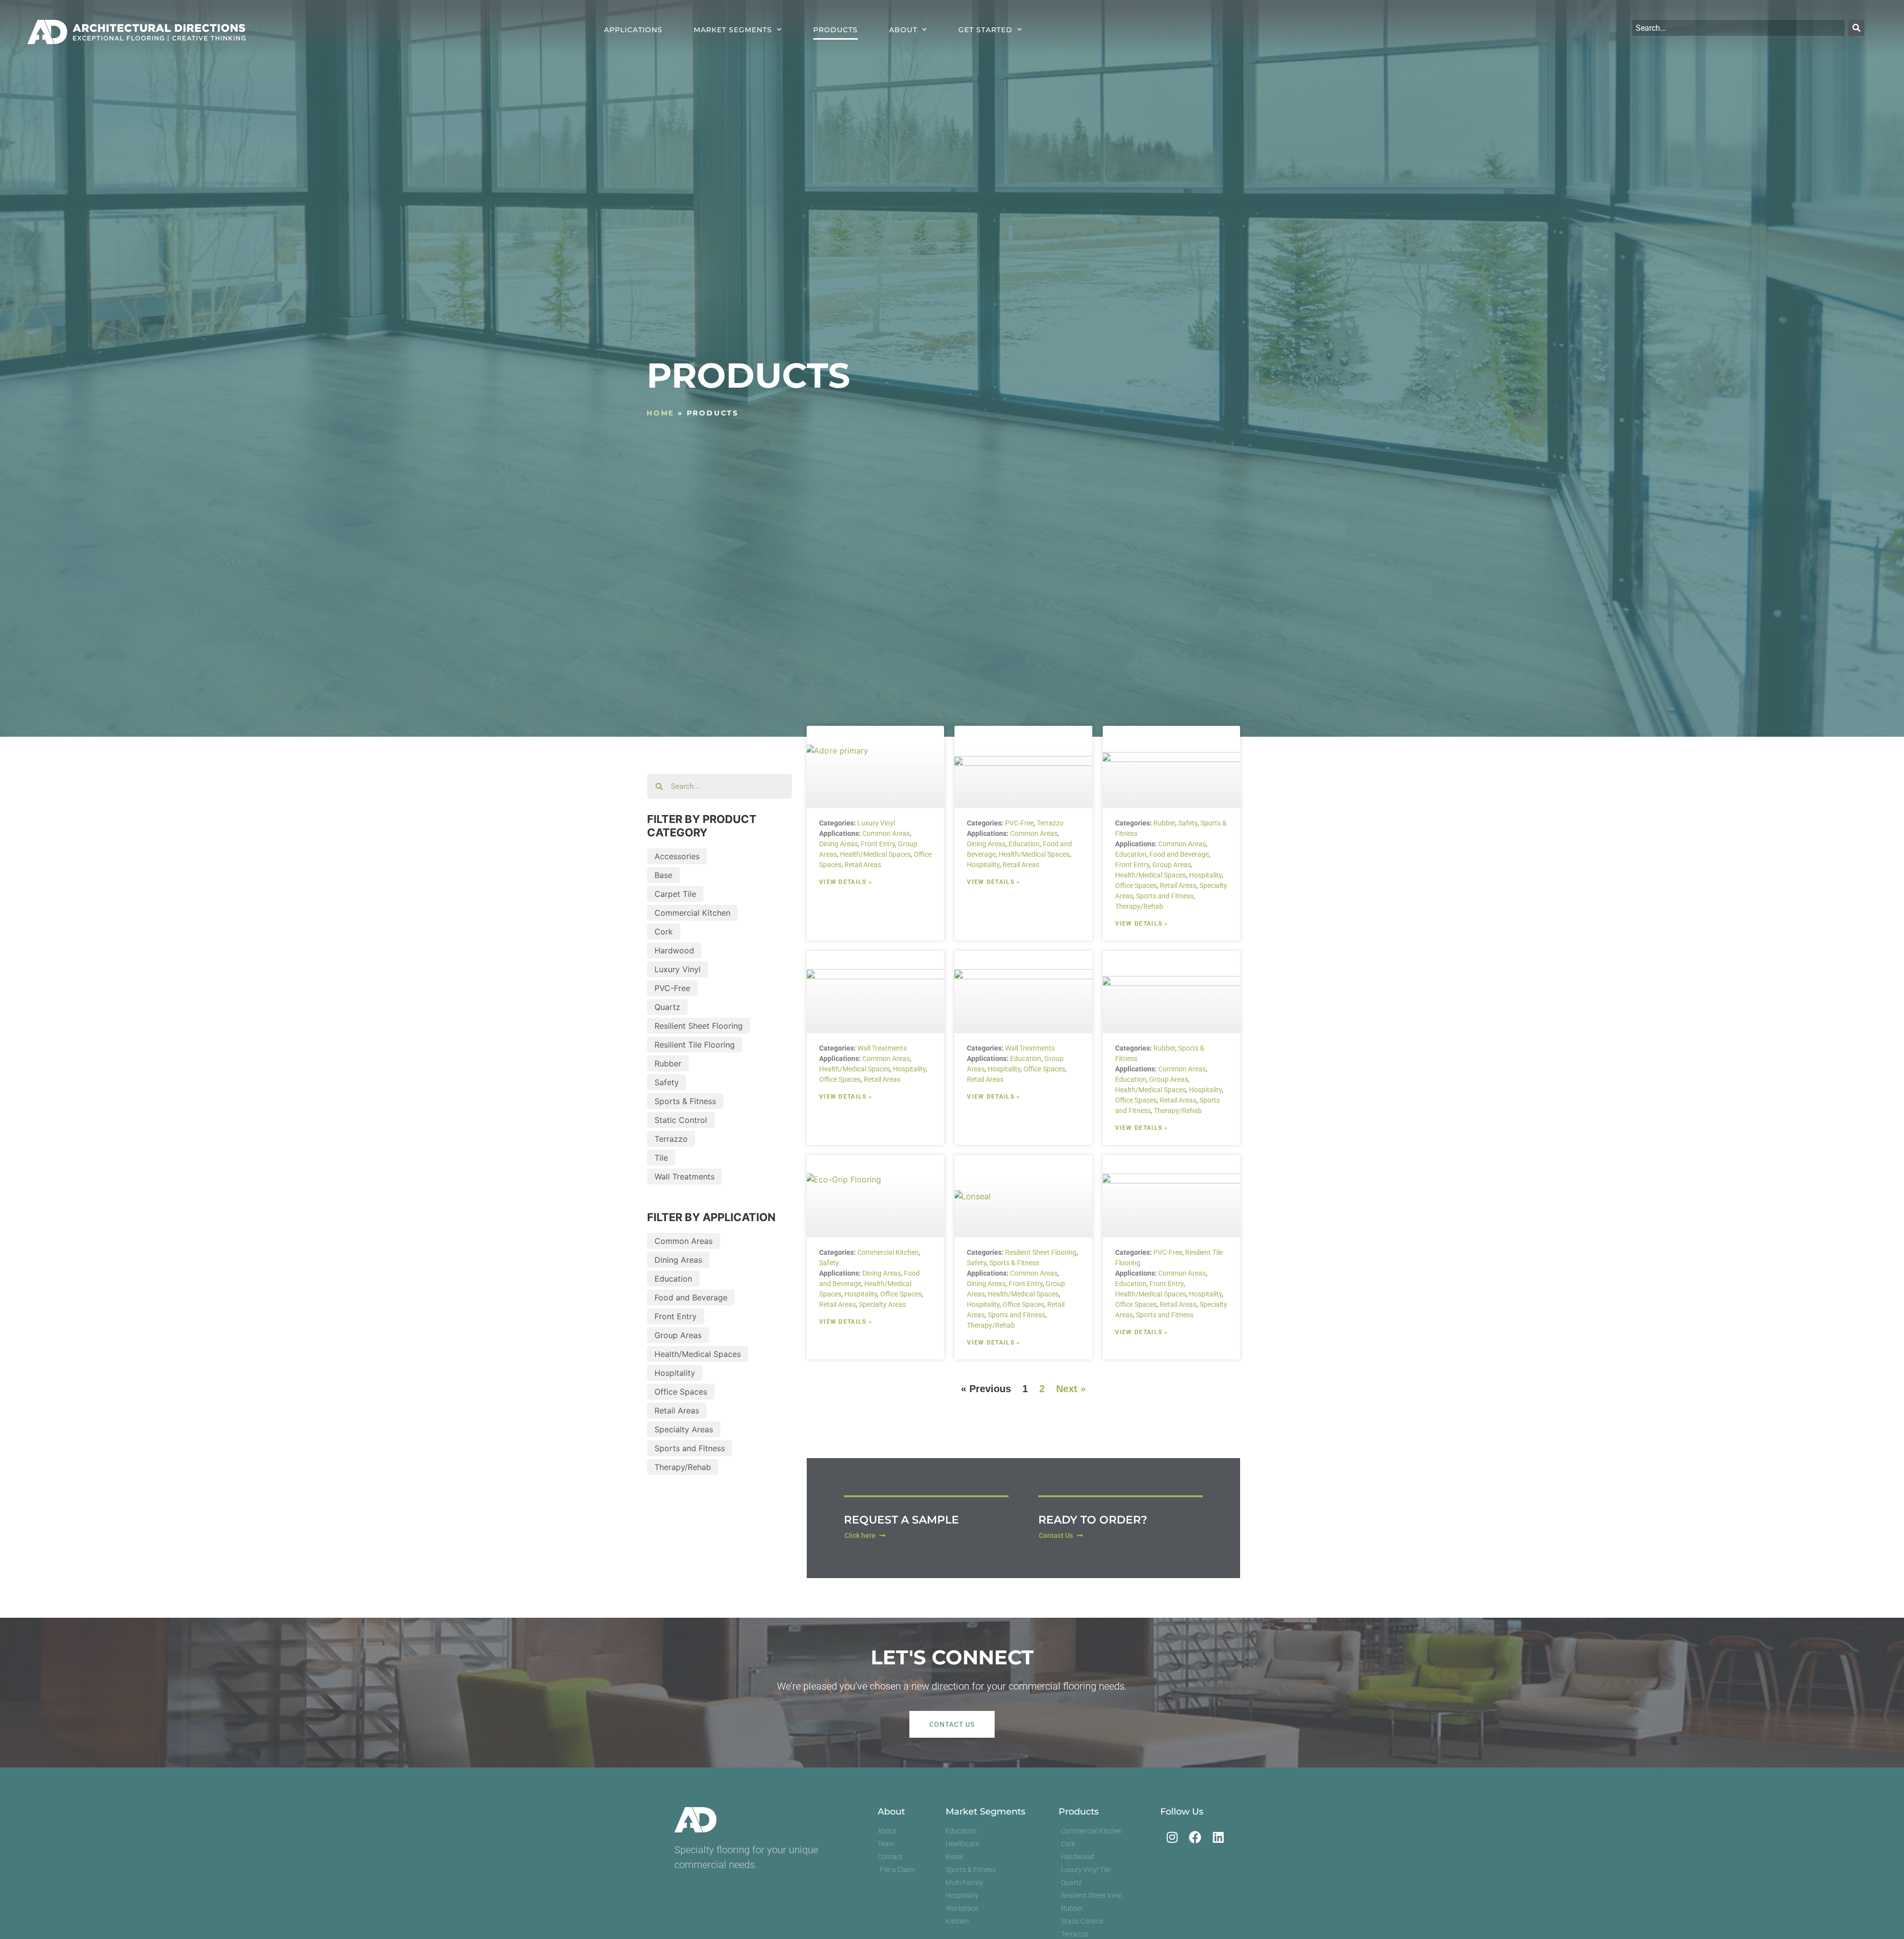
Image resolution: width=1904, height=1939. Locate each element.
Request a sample (901, 1520)
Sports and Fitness (690, 1448)
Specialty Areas (684, 1429)
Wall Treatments (684, 1176)
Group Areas (678, 1335)
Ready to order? (1093, 1520)
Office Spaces (681, 1392)
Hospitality (675, 1373)
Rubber (668, 1063)
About (903, 30)
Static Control (681, 1120)
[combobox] (1738, 28)
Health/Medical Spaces (698, 1354)
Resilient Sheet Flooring (699, 1026)
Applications (633, 30)
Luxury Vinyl (678, 969)
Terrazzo (671, 1139)
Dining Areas (678, 1260)
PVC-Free (672, 988)
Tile (661, 1158)
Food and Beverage (691, 1297)
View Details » (846, 882)
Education (673, 1279)
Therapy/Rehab (683, 1467)
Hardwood (674, 950)
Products (835, 30)
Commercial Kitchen (692, 913)
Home (660, 413)
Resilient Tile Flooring (695, 1045)
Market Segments (733, 30)
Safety (667, 1082)
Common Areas (684, 1241)
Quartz (667, 1007)
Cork (664, 932)
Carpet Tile (675, 894)
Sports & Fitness (685, 1101)
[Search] (1856, 28)
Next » (1071, 1389)
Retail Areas (677, 1410)
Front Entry (676, 1316)
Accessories (677, 856)
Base (663, 875)
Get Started (985, 30)
